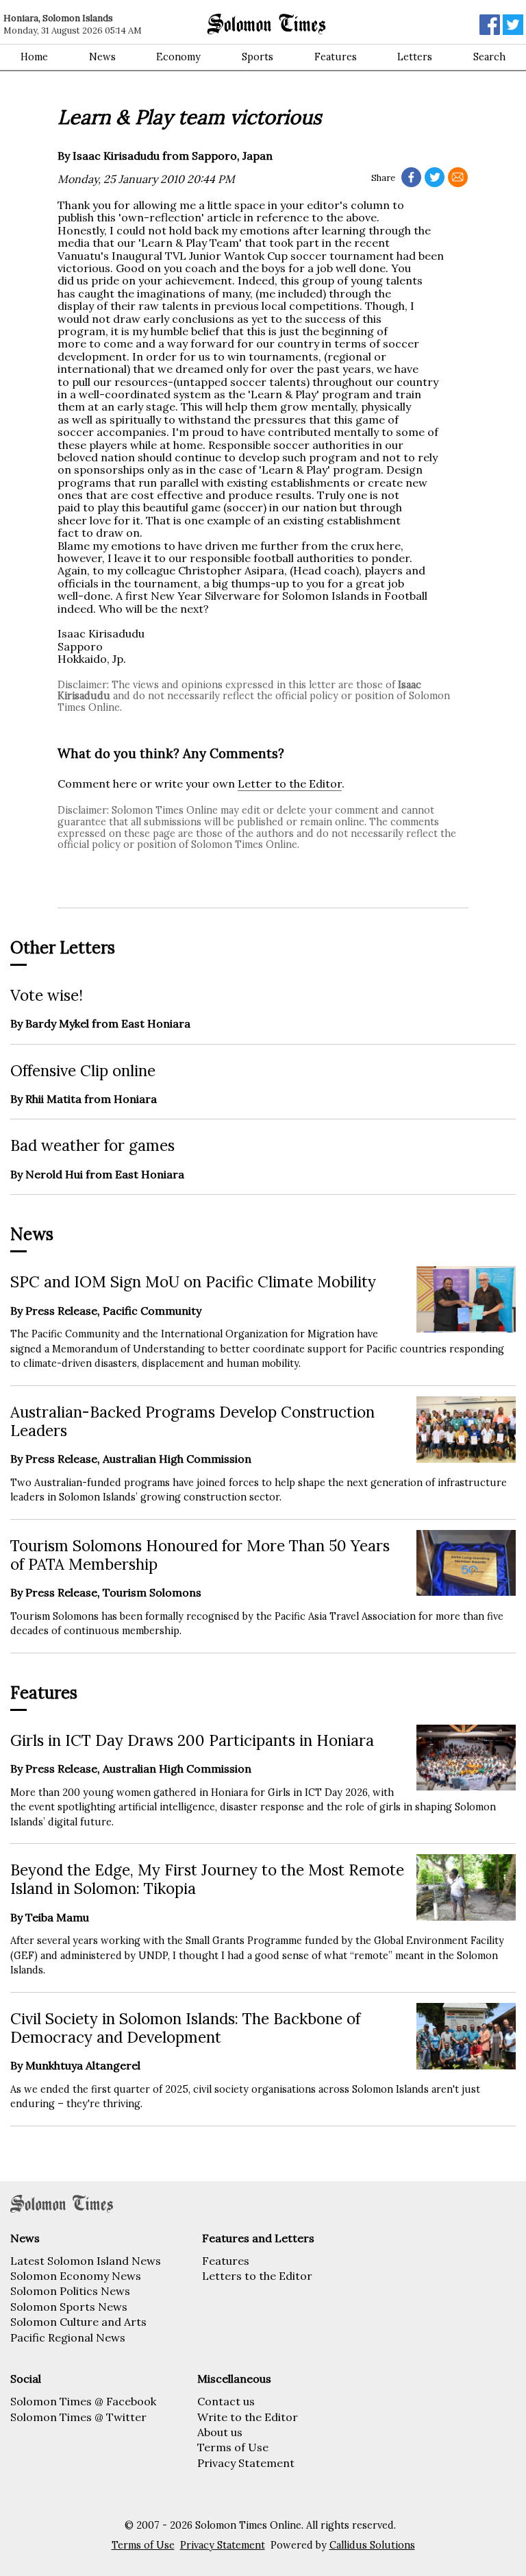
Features (336, 57)
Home (34, 57)
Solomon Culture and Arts (78, 2322)
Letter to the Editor (290, 783)
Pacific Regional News (68, 2337)
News (102, 57)
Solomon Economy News (76, 2276)
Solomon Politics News (70, 2291)
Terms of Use (233, 2447)
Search (489, 57)
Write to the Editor (248, 2417)
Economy (178, 57)
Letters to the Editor (257, 2276)
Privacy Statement (246, 2463)
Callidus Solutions (372, 2545)
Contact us (226, 2401)
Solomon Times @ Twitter (78, 2417)
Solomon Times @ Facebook (83, 2401)
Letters (415, 57)
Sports (258, 57)
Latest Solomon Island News (86, 2261)
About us (220, 2432)
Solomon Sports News (69, 2307)
